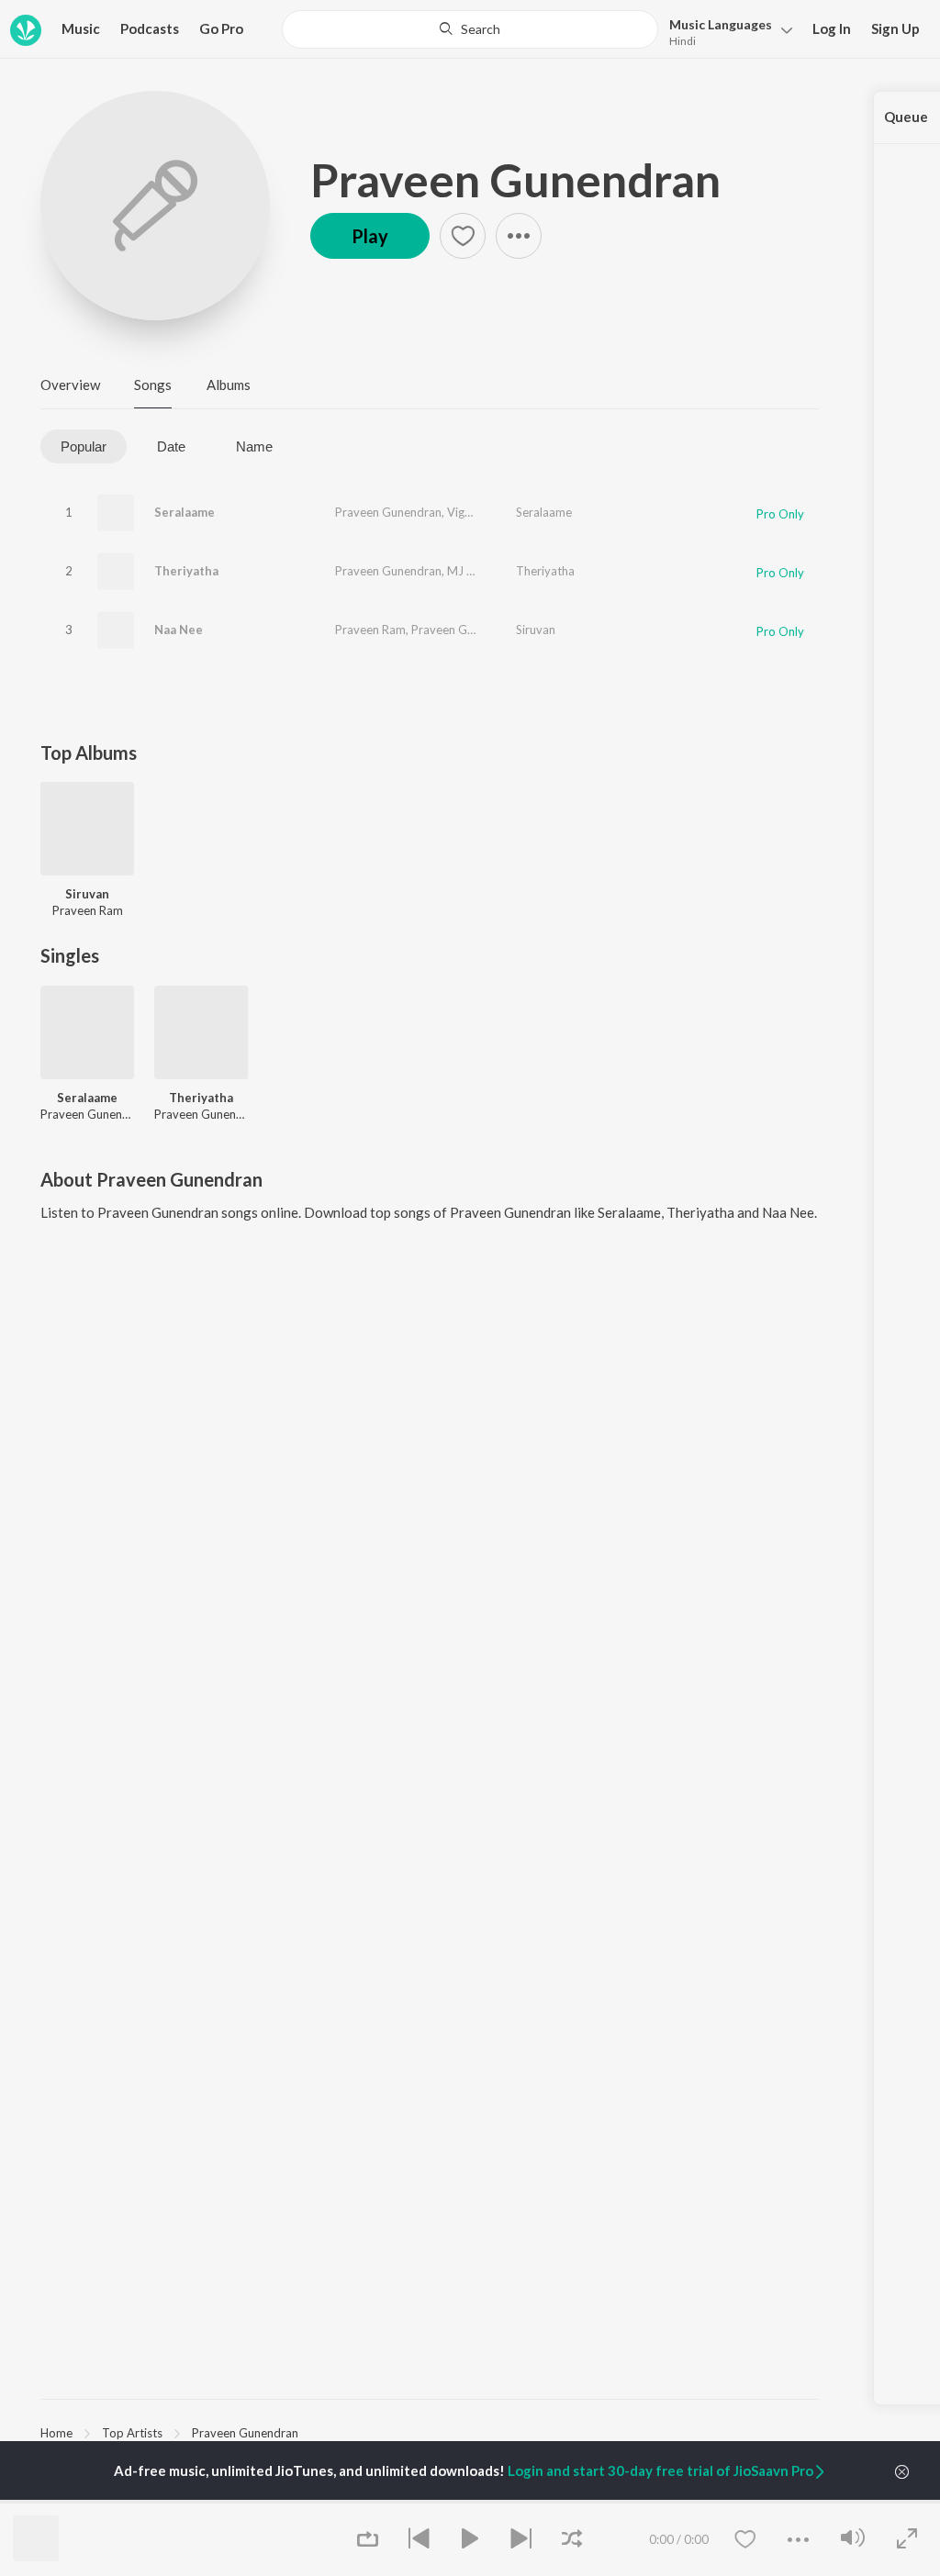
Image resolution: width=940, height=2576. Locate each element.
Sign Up (895, 28)
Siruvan (536, 630)
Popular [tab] (84, 446)
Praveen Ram (370, 630)
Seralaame (185, 512)
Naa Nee (179, 630)
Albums (229, 385)
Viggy (462, 512)
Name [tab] (254, 446)
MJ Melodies (481, 571)
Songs (153, 385)
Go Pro (221, 28)
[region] (430, 2432)
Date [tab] (171, 446)
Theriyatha (186, 571)
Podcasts (150, 28)
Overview (70, 385)
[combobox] (470, 29)
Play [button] (370, 236)
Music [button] (81, 28)
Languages (721, 24)
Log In (832, 28)
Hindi (683, 41)
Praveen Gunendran (515, 180)
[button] (726, 31)
